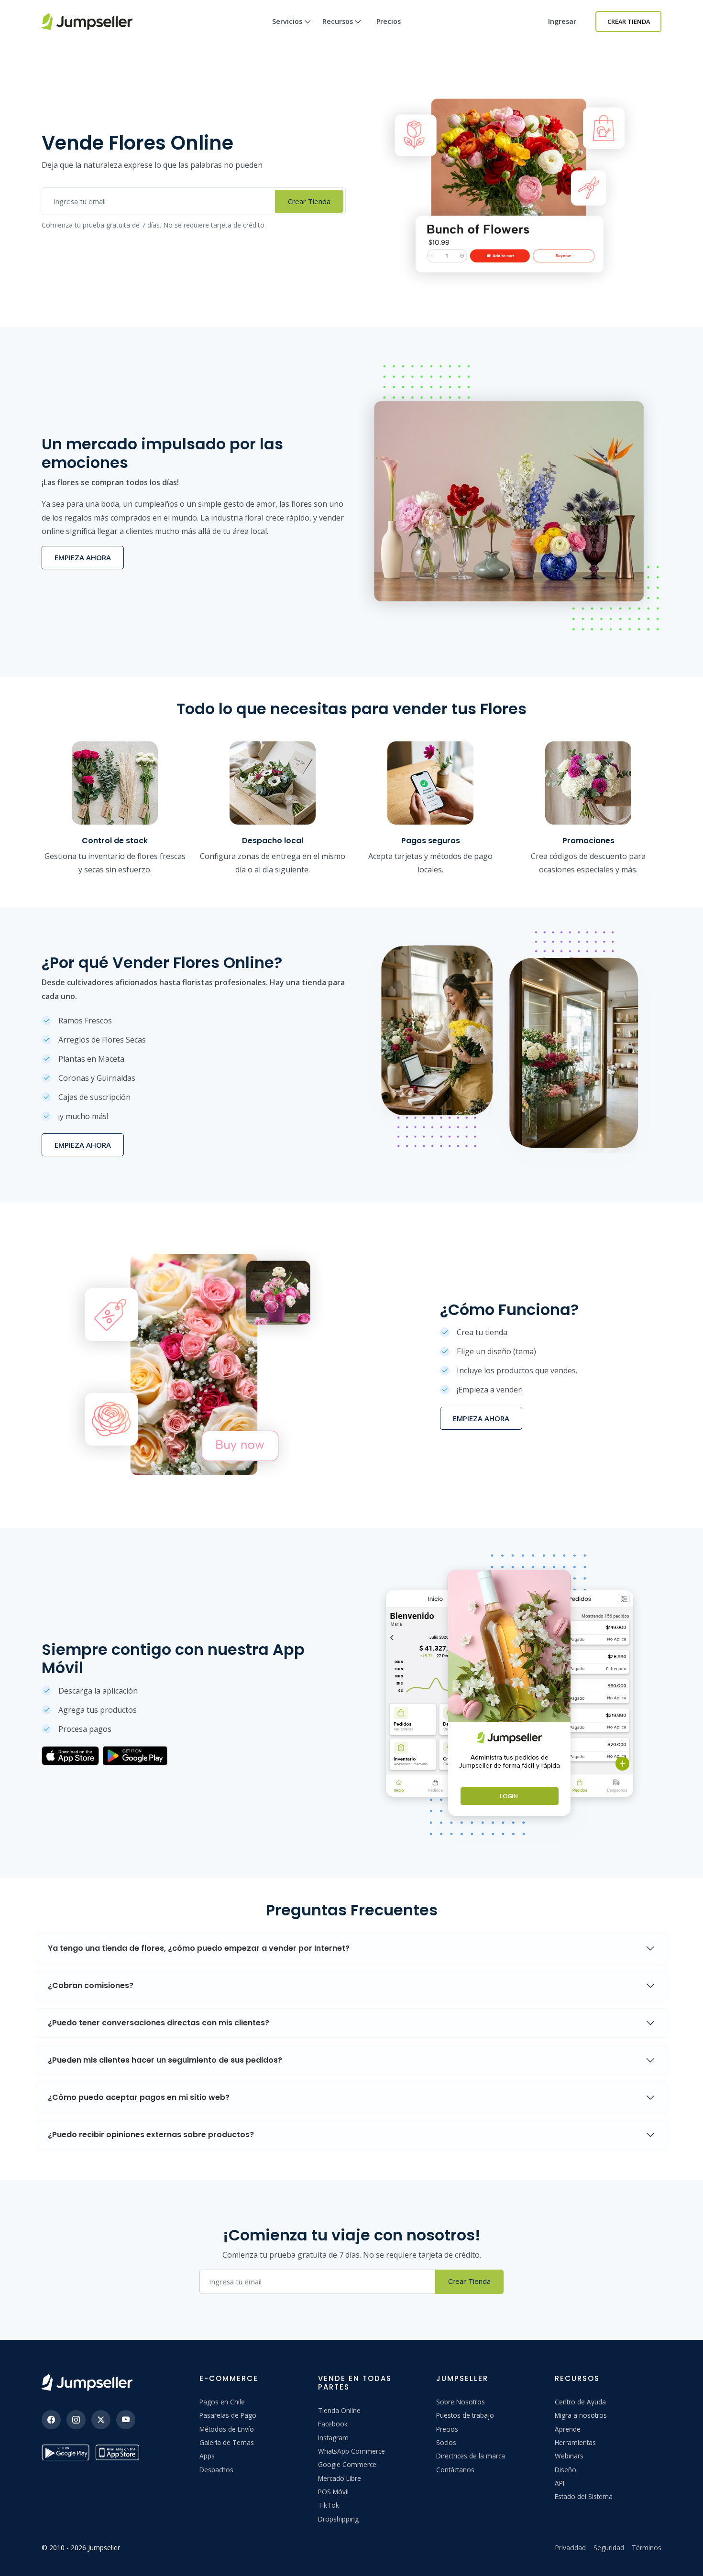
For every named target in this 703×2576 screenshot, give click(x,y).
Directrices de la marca (471, 2456)
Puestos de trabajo (465, 2415)
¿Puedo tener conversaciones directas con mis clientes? (159, 2023)
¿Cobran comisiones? (91, 1985)
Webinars (569, 2456)
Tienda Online (339, 2410)
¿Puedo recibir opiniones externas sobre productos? (151, 2135)
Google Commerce (347, 2464)
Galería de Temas (227, 2442)
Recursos (338, 21)
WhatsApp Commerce (351, 2451)
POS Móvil (333, 2492)
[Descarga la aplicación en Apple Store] (119, 2452)
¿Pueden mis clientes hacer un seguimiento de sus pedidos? (165, 2060)
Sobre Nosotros (461, 2402)
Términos (647, 2548)
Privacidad (571, 2548)
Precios (389, 21)
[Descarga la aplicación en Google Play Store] (66, 2452)
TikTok (329, 2505)
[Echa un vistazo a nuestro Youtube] (126, 2420)
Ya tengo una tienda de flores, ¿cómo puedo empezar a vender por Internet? (199, 1948)
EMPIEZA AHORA (83, 557)
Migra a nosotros (581, 2415)
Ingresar (562, 21)
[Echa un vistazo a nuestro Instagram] (76, 2420)
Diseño (566, 2470)
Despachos (216, 2470)
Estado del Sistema (584, 2496)
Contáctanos (455, 2470)
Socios (446, 2442)
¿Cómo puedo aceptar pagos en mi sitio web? (139, 2097)
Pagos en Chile (222, 2402)
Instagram (333, 2438)
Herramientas (575, 2442)
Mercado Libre (340, 2478)
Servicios (287, 21)
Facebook (333, 2424)
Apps (207, 2456)
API (560, 2483)
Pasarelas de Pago (228, 2415)
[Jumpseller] (87, 2383)
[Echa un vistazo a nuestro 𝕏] (101, 2420)
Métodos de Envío (227, 2429)
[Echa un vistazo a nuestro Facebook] (51, 2420)
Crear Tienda (629, 22)
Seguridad (609, 2548)
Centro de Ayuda (580, 2402)
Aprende (568, 2429)
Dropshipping (338, 2519)
